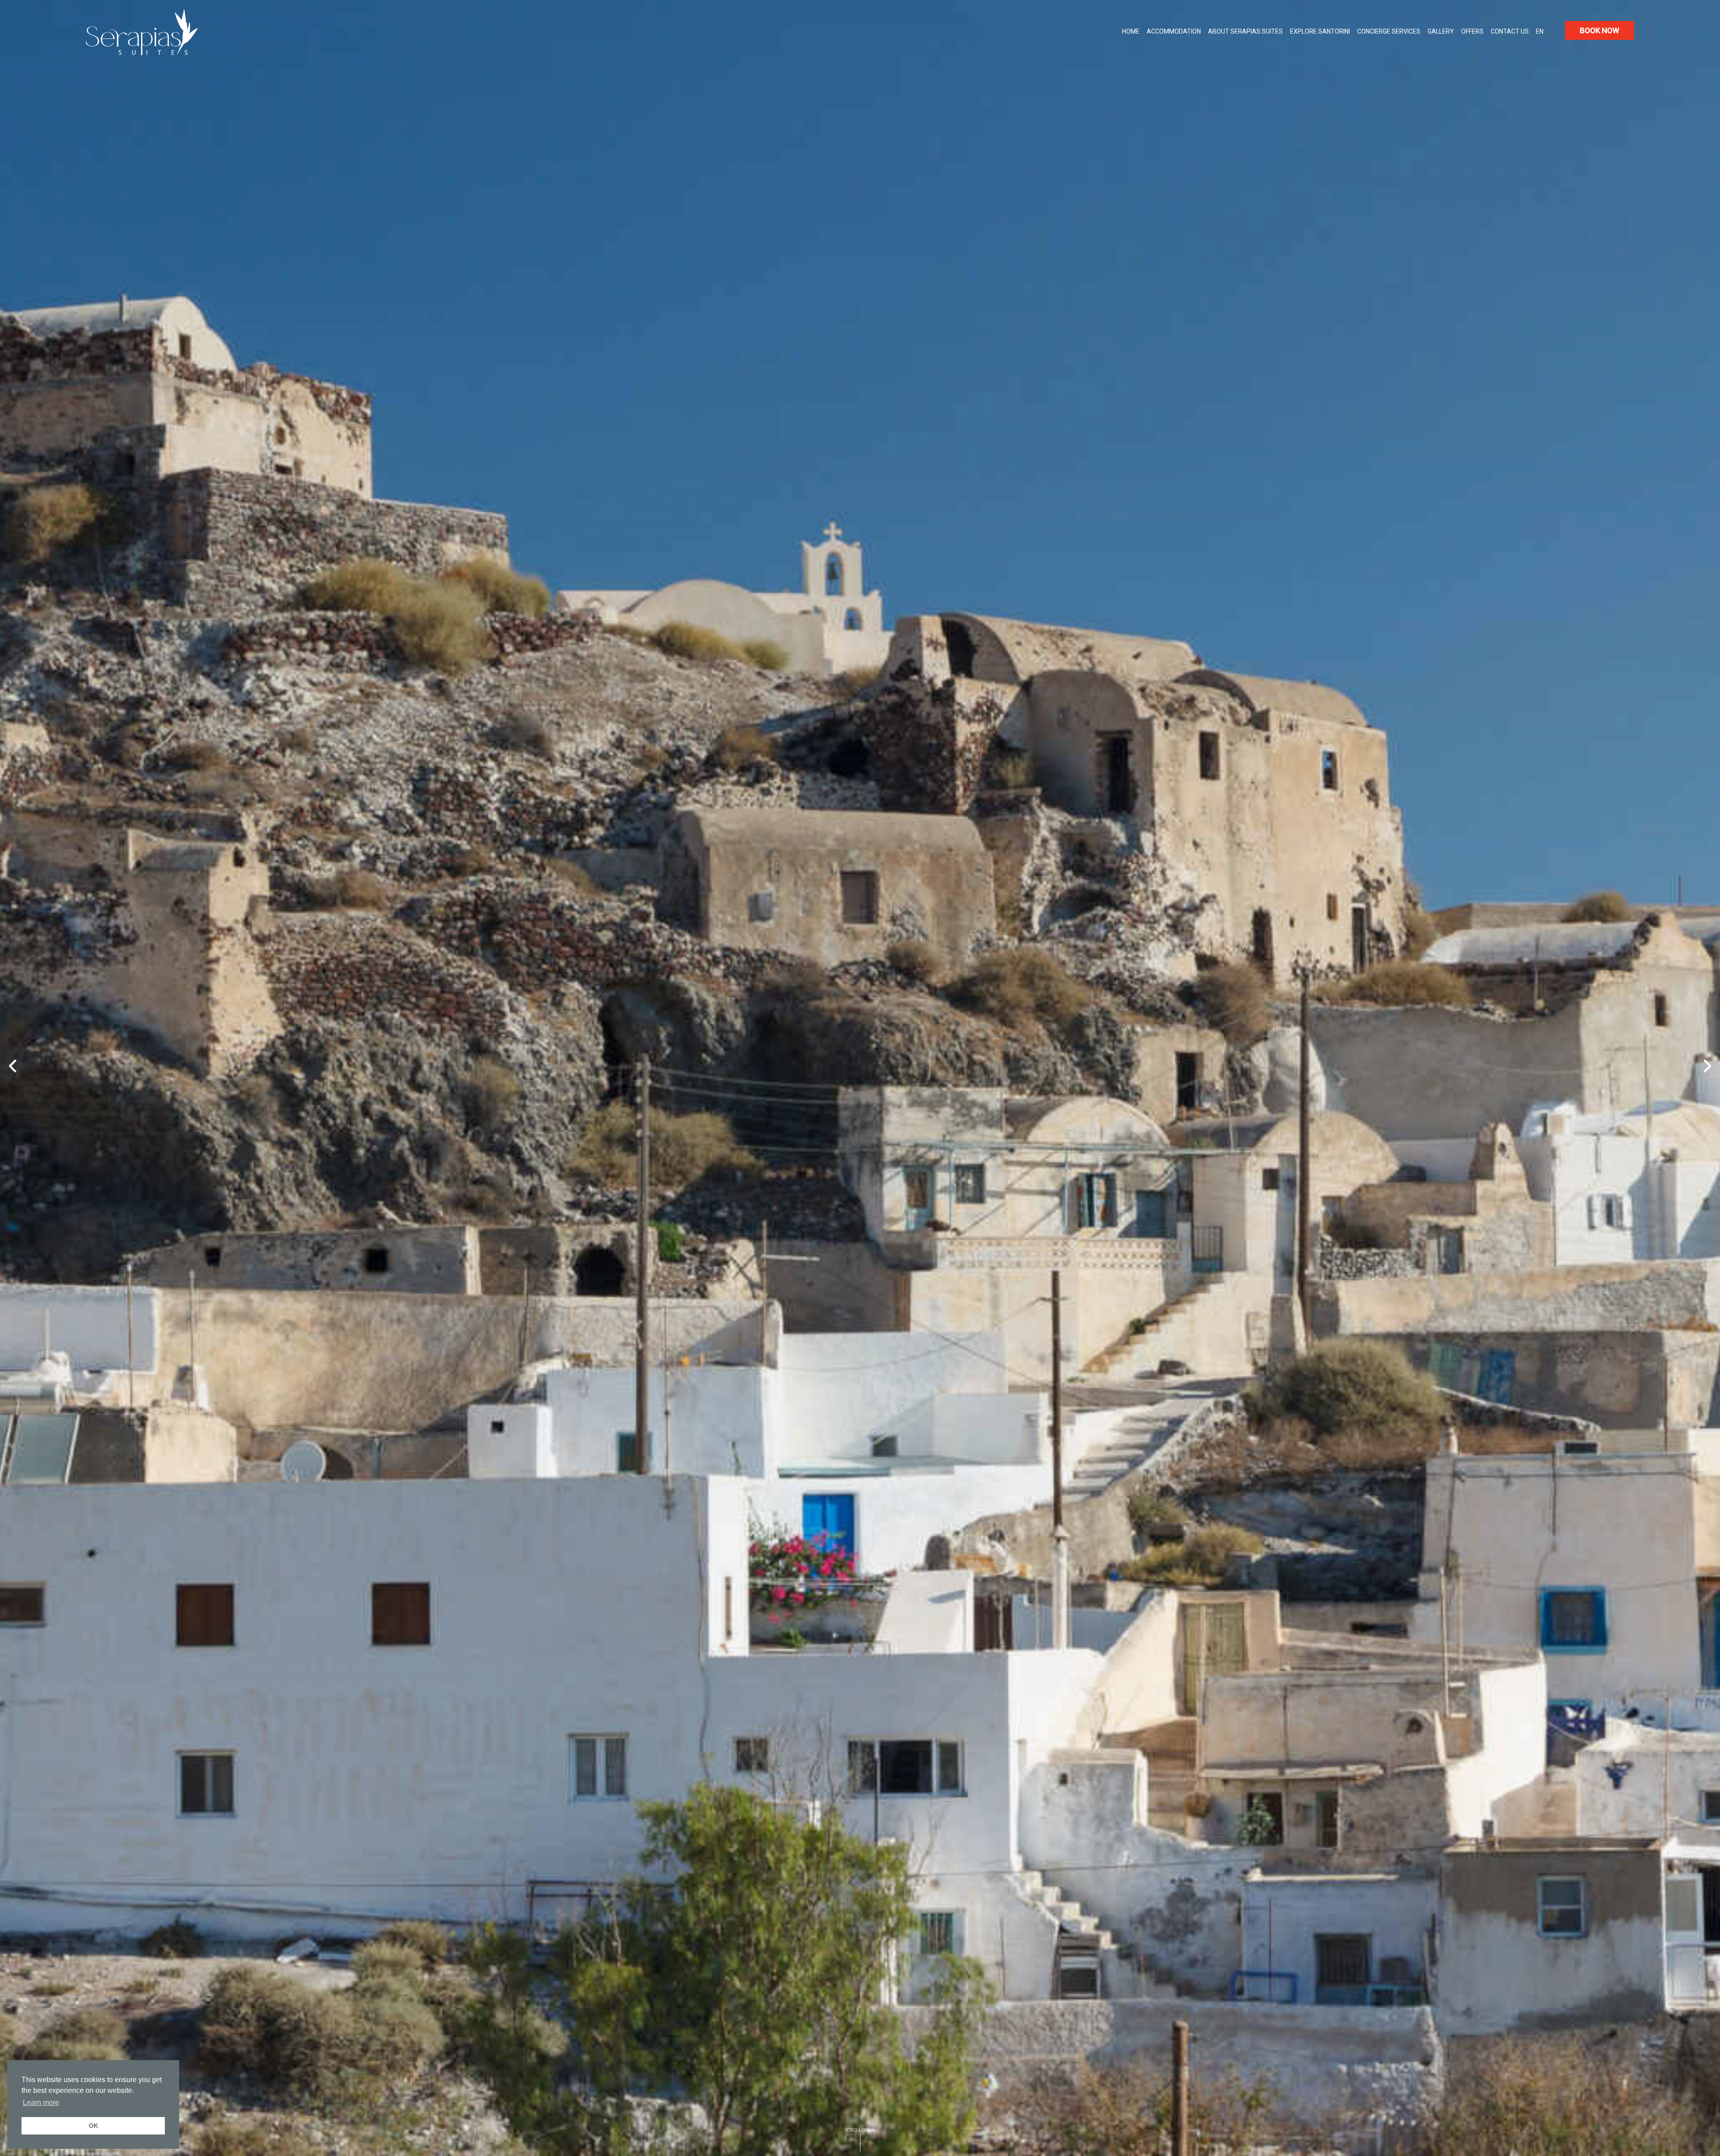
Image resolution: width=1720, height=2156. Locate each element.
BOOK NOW (1600, 30)
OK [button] (93, 2126)
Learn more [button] (41, 2102)
